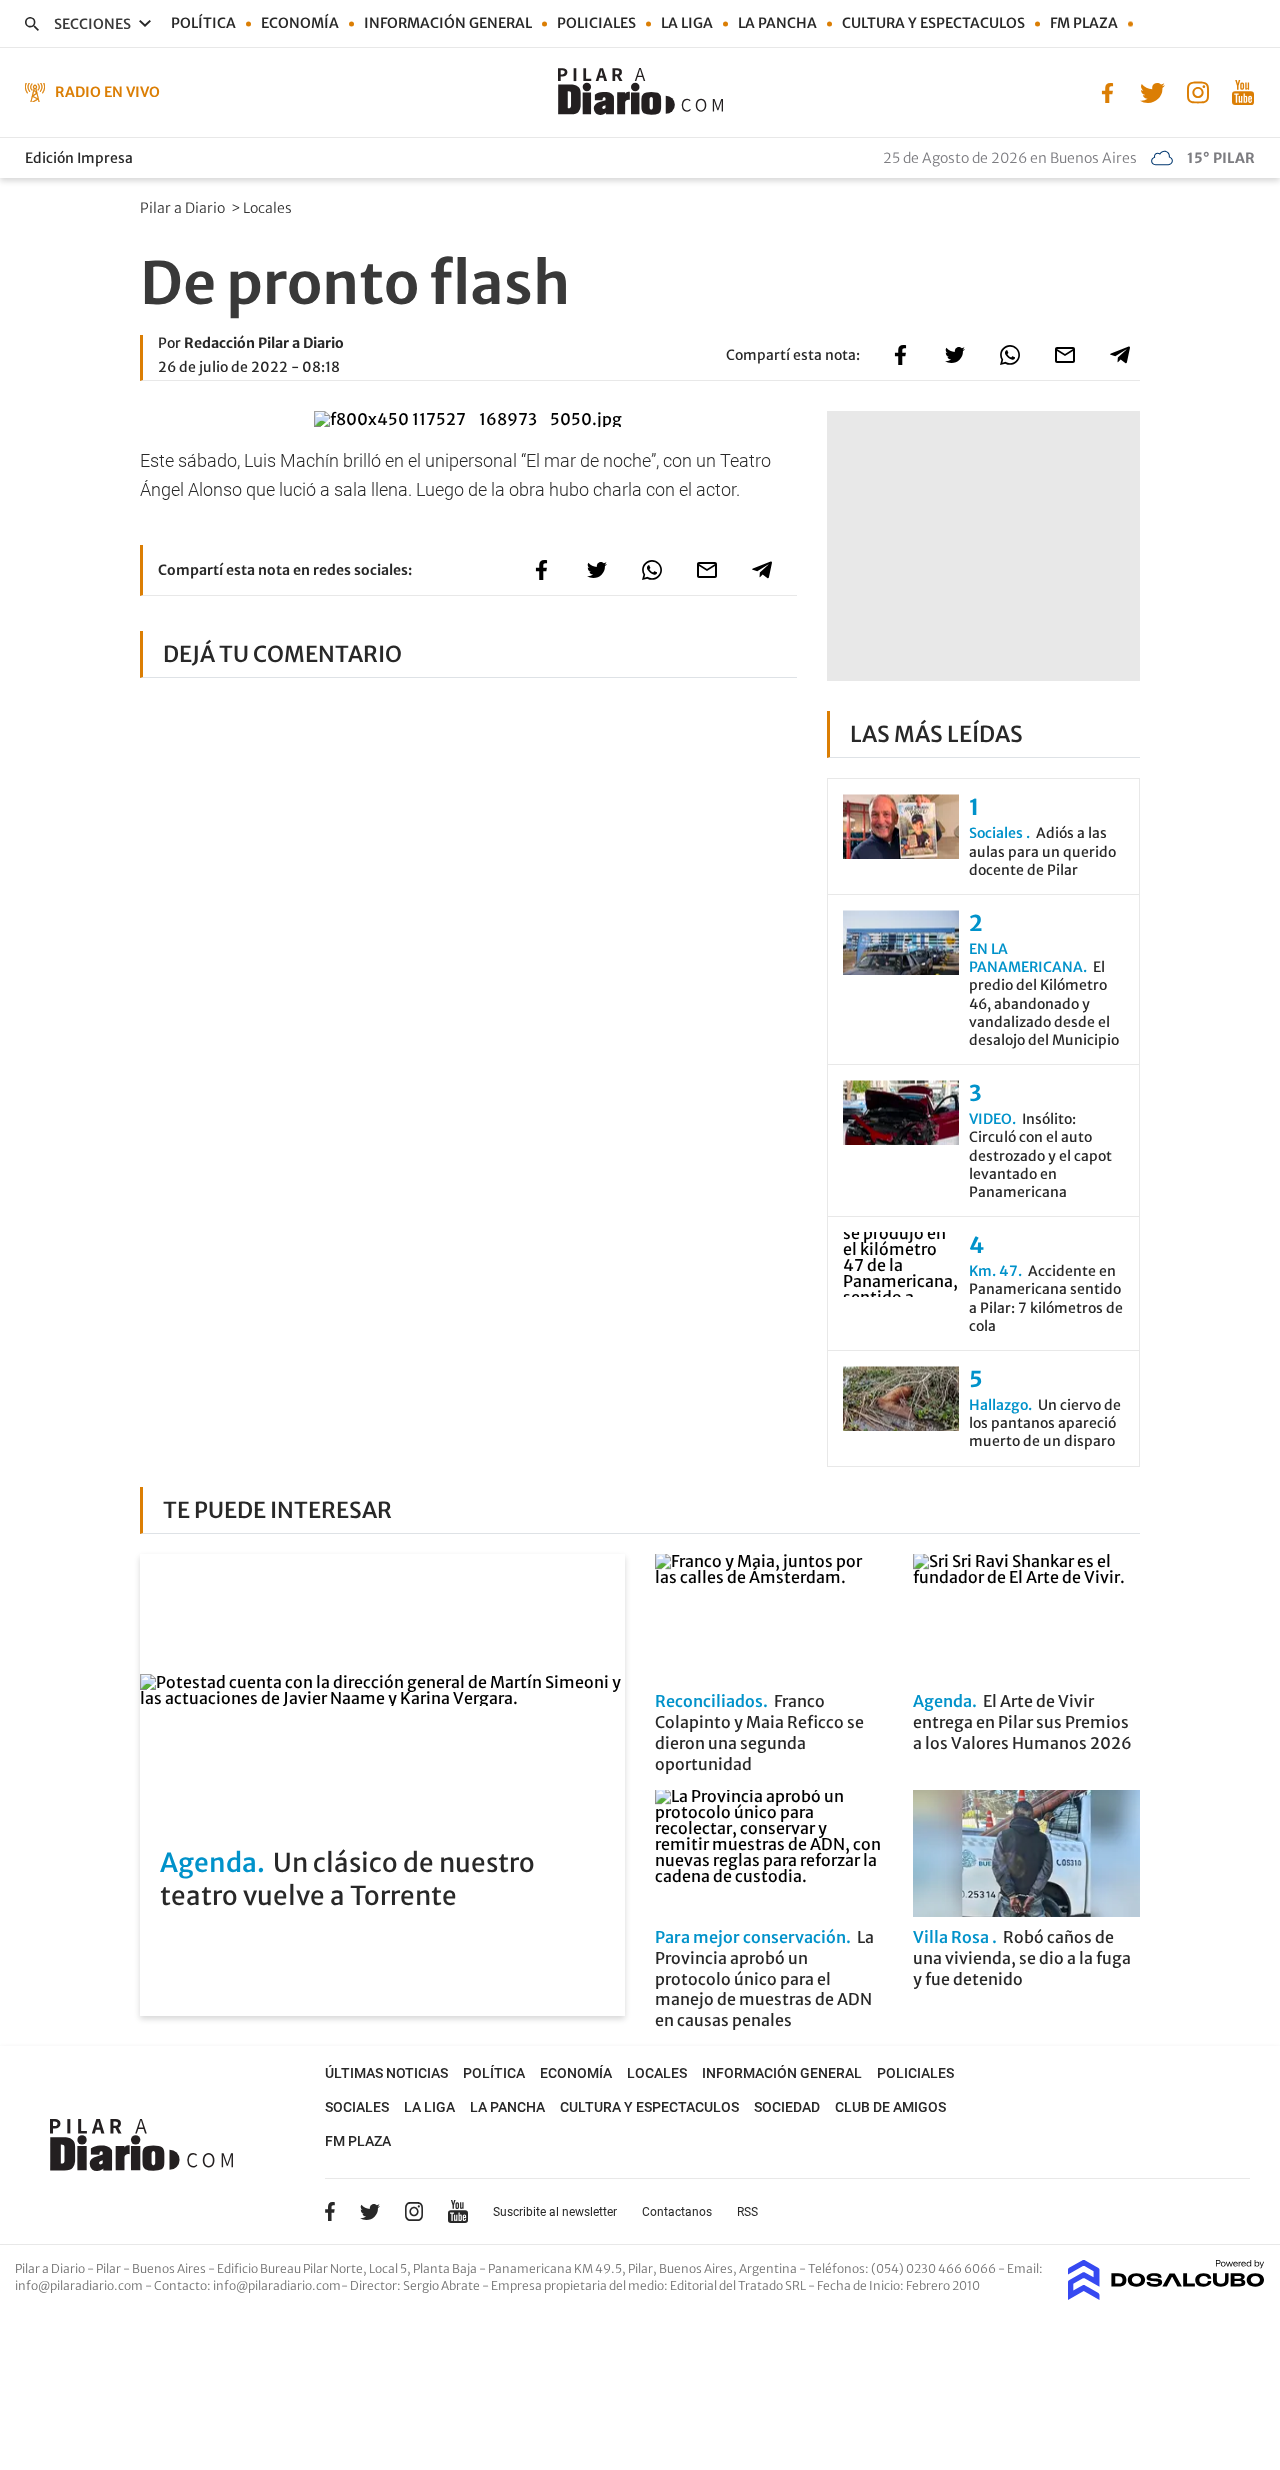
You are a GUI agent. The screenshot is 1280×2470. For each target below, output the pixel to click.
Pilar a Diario (184, 208)
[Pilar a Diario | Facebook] (1107, 91)
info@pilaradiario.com (277, 2285)
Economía (300, 23)
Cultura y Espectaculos (933, 23)
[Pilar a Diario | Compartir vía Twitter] (955, 355)
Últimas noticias (386, 2073)
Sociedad (787, 2107)
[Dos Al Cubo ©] (1166, 2294)
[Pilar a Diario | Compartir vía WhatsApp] (1010, 355)
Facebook (330, 2211)
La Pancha (777, 23)
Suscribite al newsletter (555, 2212)
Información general (448, 23)
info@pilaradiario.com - (84, 2285)
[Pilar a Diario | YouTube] (1242, 91)
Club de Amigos (890, 2107)
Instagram (414, 2211)
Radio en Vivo (107, 92)
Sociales (357, 2107)
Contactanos (677, 2212)
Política (203, 23)
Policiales (596, 23)
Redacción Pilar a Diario (264, 343)
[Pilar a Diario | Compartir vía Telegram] (1120, 355)
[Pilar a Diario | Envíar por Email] (1065, 355)
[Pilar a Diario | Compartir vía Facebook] (900, 355)
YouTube (458, 2211)
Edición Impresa (79, 158)
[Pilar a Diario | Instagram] (1197, 91)
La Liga (687, 23)
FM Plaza (1084, 23)
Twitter (370, 2211)
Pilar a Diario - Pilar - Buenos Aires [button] (111, 2268)
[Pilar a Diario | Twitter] (1152, 91)
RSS (747, 2212)
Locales (269, 208)
